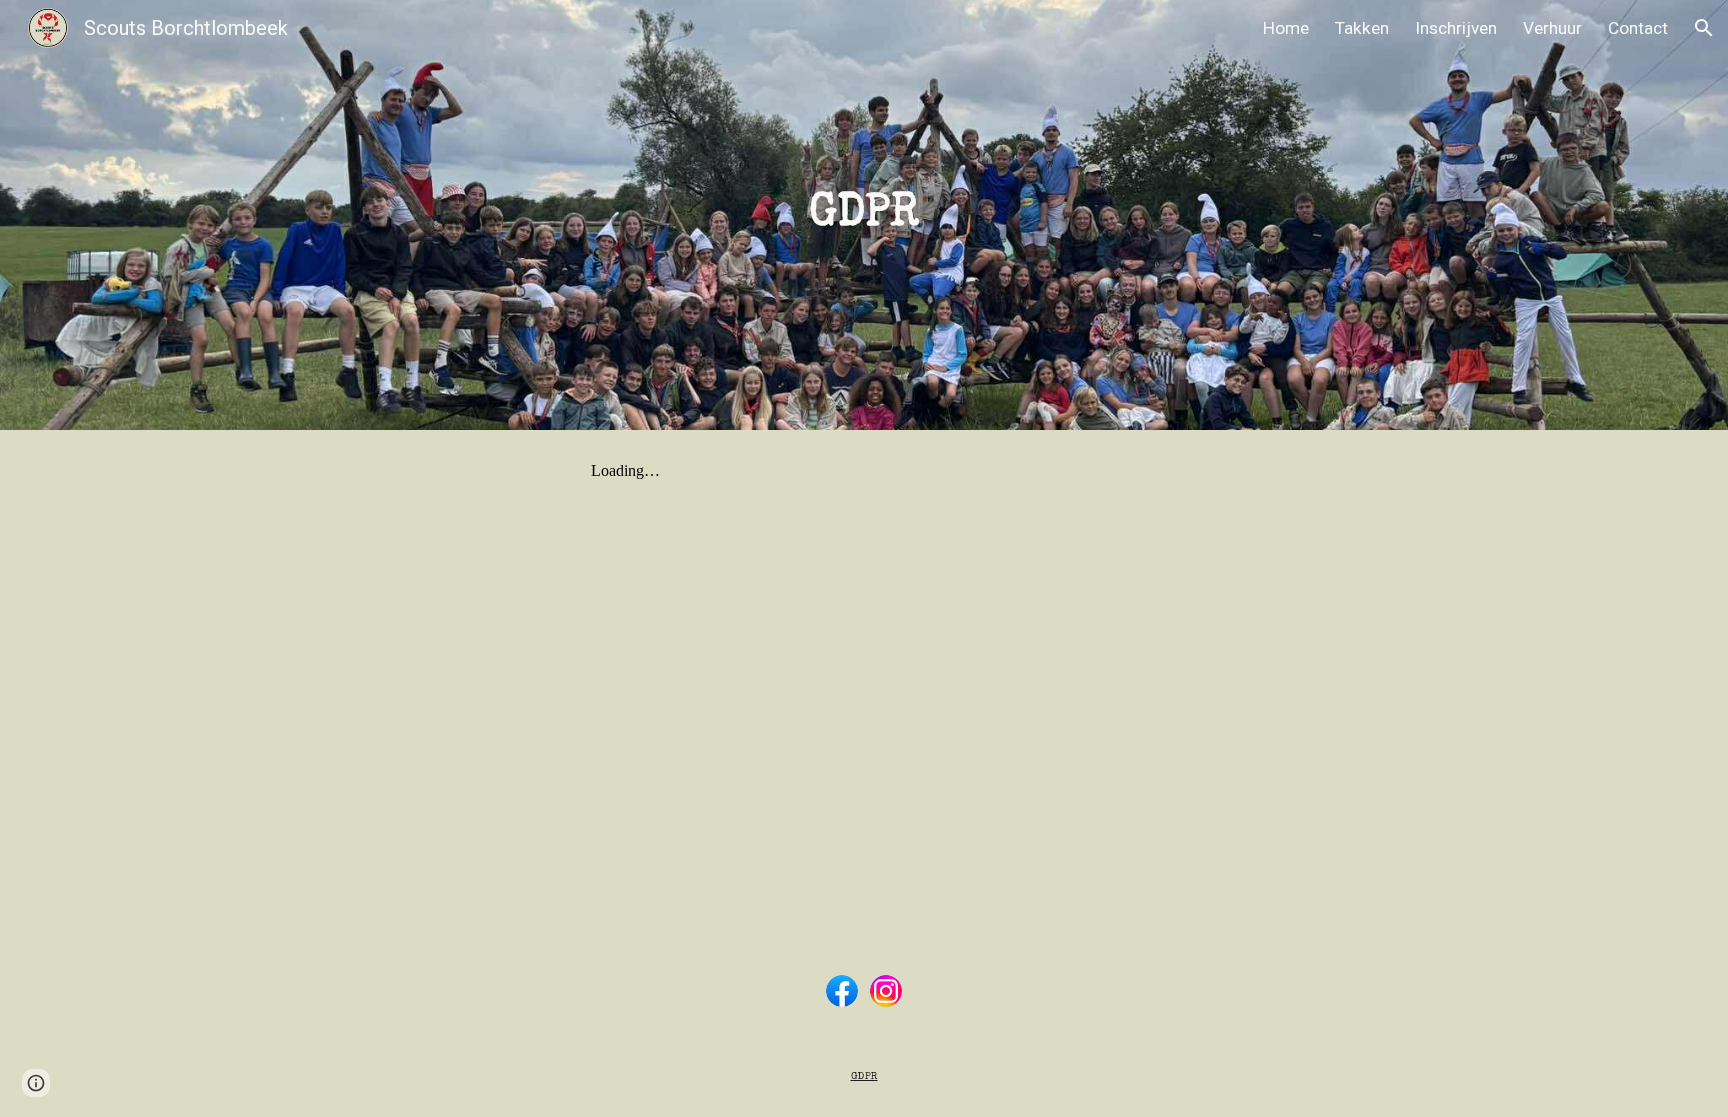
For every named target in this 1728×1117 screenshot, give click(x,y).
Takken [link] (1362, 28)
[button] (1704, 28)
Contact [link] (1638, 28)
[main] (864, 215)
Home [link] (1286, 28)
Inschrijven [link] (1456, 28)
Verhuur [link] (1552, 28)
